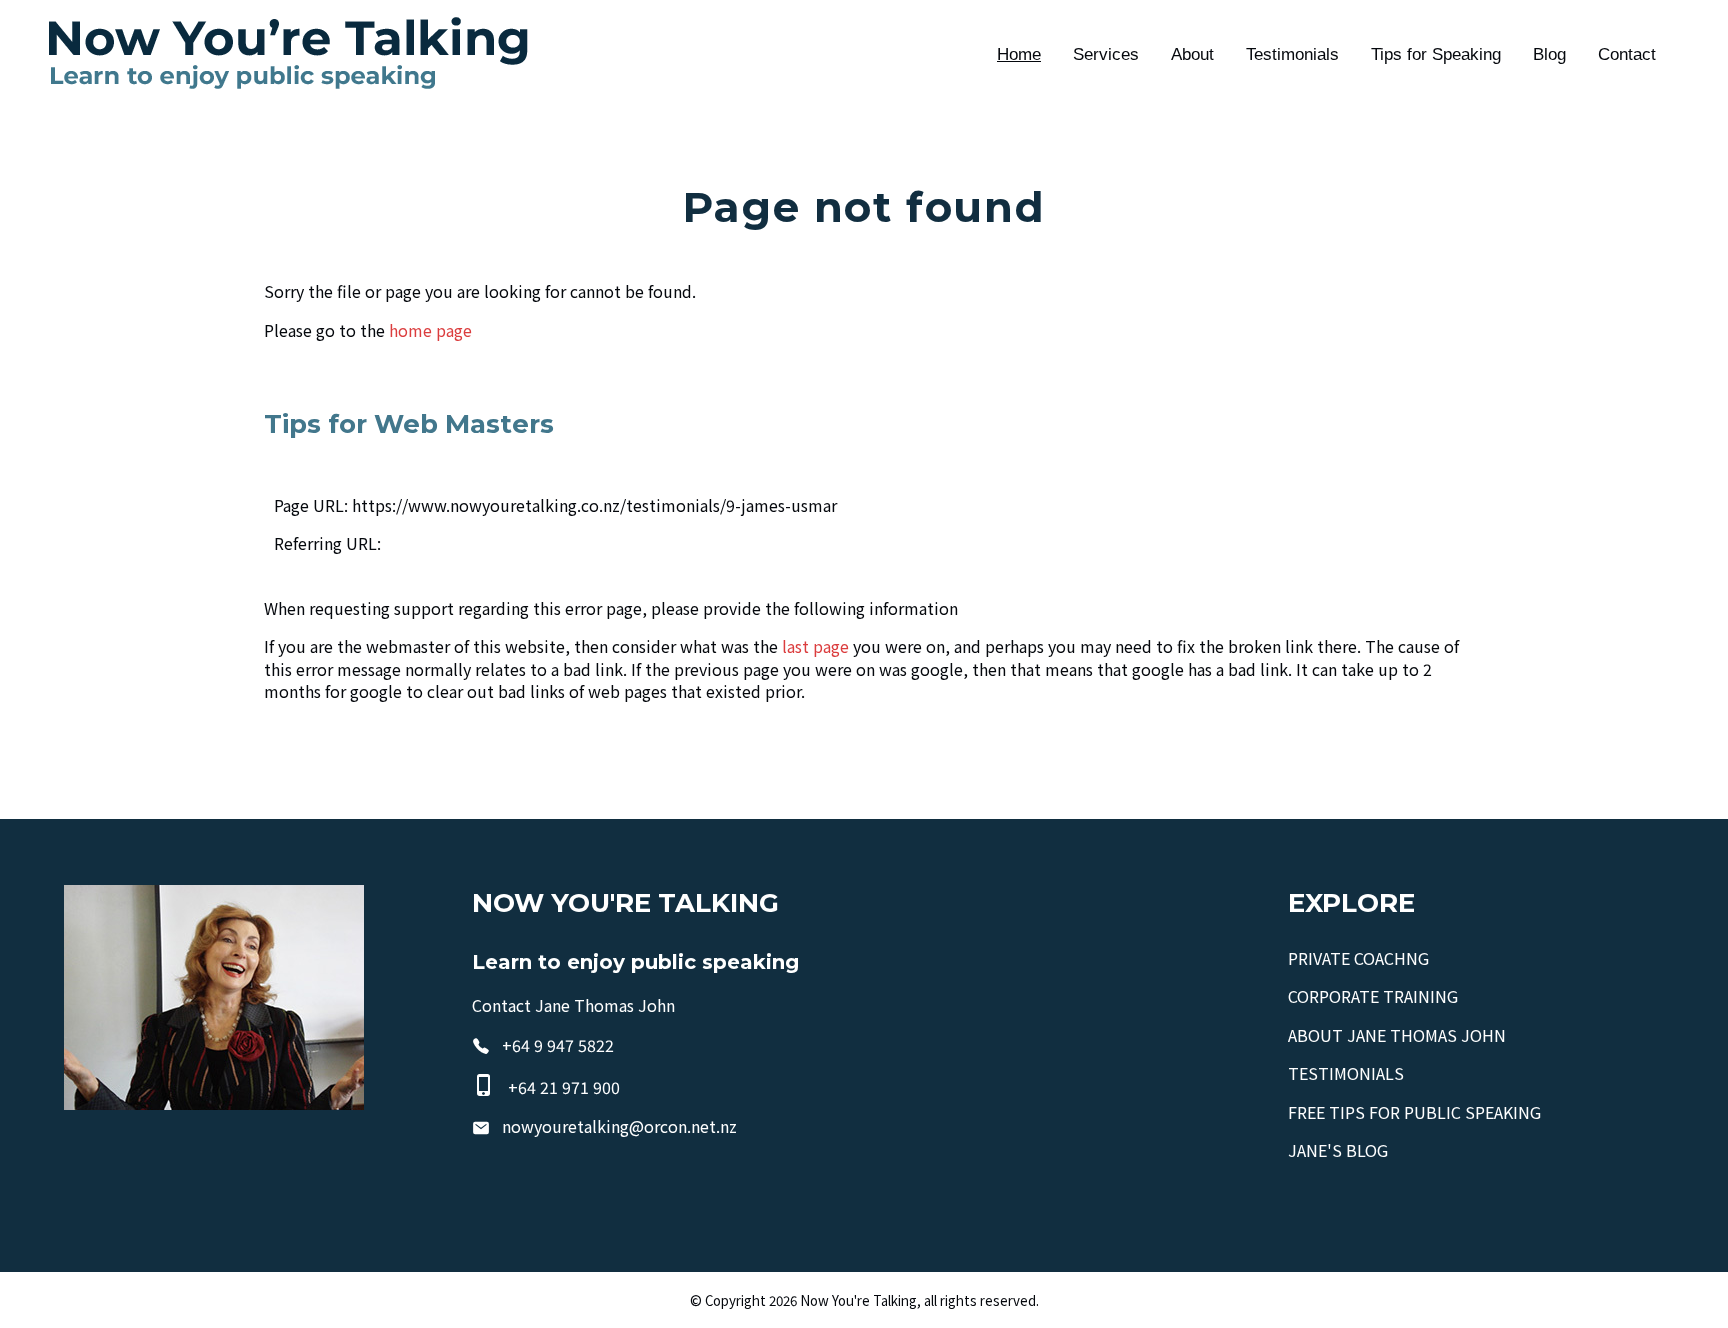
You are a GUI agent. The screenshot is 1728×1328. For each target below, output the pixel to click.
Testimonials (1292, 54)
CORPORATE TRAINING (1373, 996)
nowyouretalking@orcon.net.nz (619, 1126)
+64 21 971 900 (564, 1087)
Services (1106, 54)
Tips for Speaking (1436, 54)
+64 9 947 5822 (558, 1045)
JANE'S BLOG (1338, 1150)
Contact (1627, 54)
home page (430, 330)
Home (1019, 54)
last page (815, 646)
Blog (1549, 54)
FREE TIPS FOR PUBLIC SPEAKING (1414, 1112)
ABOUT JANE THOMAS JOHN (1397, 1035)
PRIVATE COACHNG (1358, 958)
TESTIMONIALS (1346, 1073)
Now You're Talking (858, 1300)
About (1192, 54)
